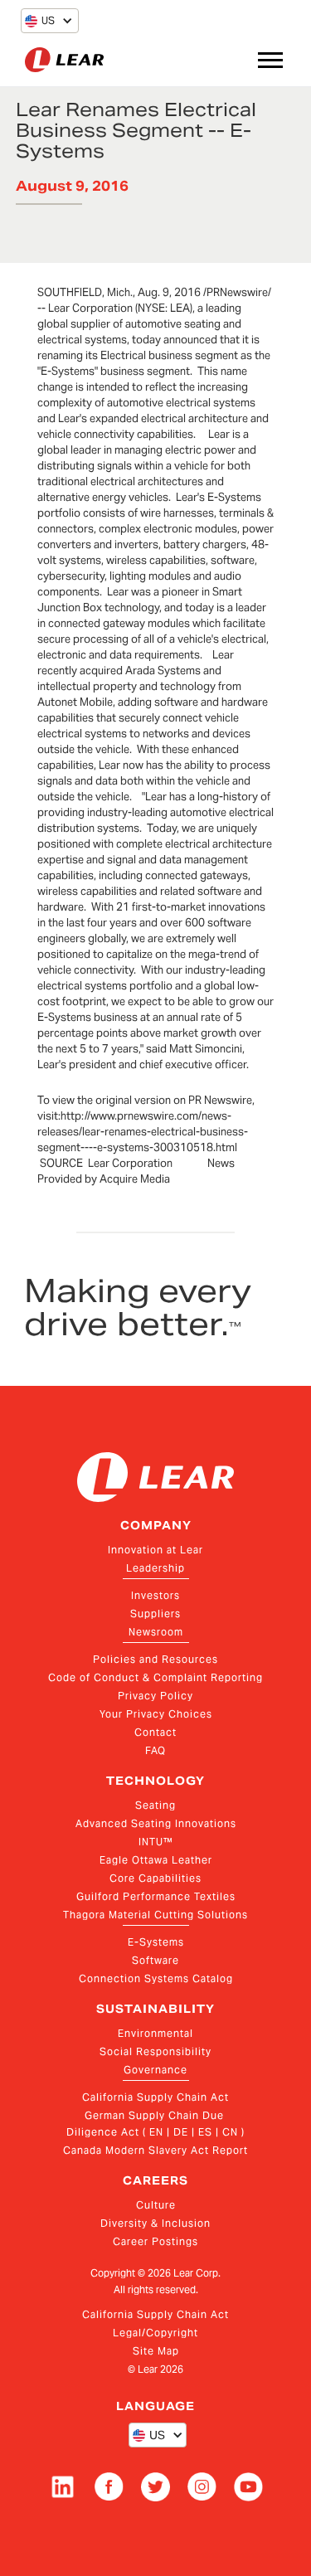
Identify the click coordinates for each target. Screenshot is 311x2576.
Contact (155, 1732)
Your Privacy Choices (156, 1714)
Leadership (155, 1568)
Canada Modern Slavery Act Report (155, 2150)
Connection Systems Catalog (156, 1978)
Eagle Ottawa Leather (156, 1860)
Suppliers (155, 1614)
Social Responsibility (155, 2051)
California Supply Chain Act (155, 2097)
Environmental (155, 2033)
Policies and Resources (155, 1659)
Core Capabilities (155, 1878)
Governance (155, 2070)
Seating (155, 1805)
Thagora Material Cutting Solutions (155, 1915)
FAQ (155, 1750)
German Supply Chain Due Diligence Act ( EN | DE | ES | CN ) (155, 2124)
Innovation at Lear (155, 1550)
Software (155, 1960)
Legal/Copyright (155, 2333)
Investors (155, 1595)
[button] (40, 21)
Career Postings (155, 2241)
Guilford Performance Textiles (156, 1896)
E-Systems (156, 1942)
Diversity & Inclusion (155, 2223)
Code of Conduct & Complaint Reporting (155, 1677)
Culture (156, 2205)
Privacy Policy (155, 1696)
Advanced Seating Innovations (156, 1823)
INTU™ (156, 1842)
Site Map (156, 2351)
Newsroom (156, 1632)
